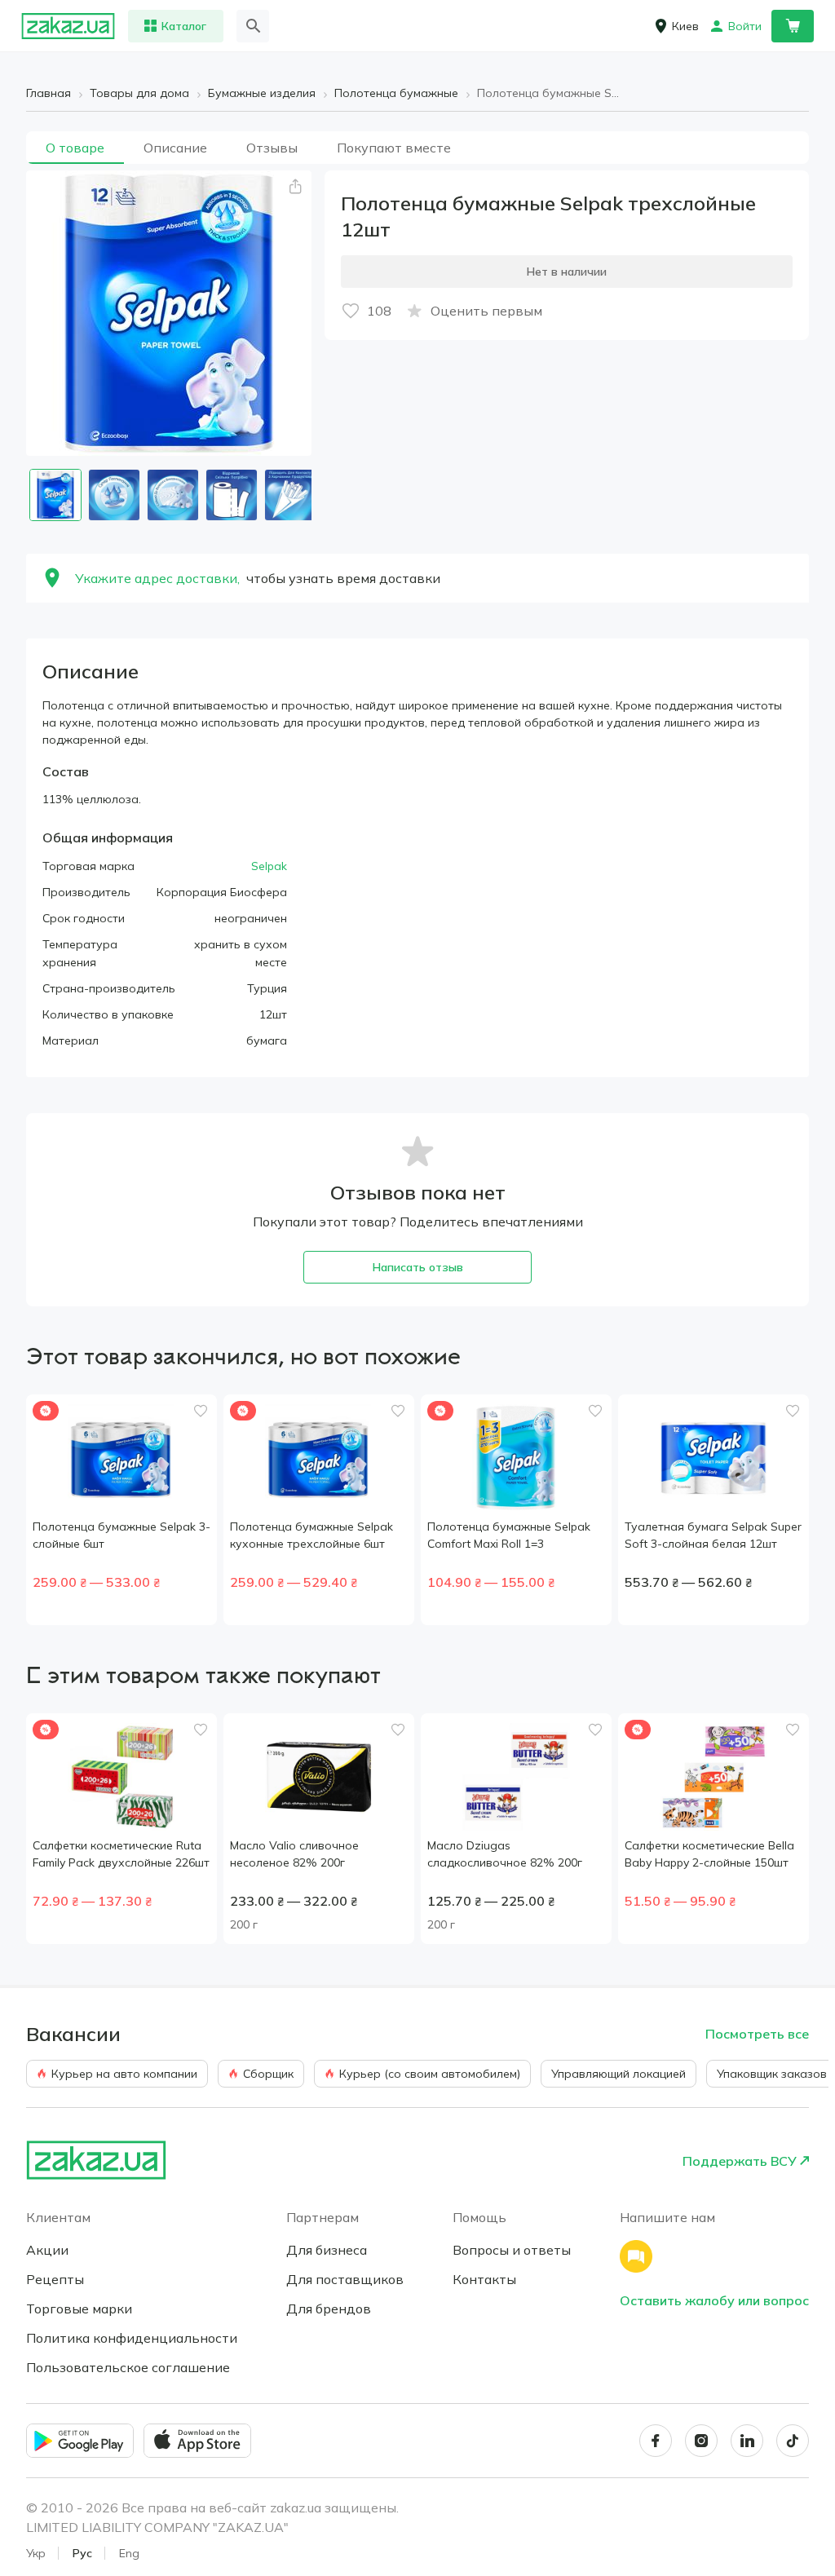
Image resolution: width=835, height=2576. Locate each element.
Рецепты (55, 2279)
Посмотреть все (757, 2034)
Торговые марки (79, 2309)
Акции (47, 2250)
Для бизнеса (327, 2250)
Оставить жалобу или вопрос (714, 2300)
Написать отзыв (418, 1267)
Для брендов (329, 2309)
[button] (295, 187)
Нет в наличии (567, 272)
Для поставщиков (345, 2279)
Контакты (484, 2279)
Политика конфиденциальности (132, 2338)
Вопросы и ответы (512, 2250)
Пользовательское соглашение (128, 2367)
